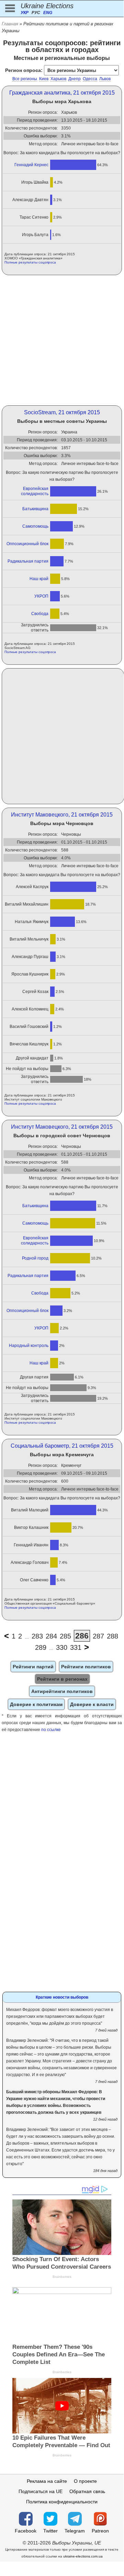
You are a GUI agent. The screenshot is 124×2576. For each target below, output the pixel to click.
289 (41, 1647)
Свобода (40, 614)
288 (112, 1636)
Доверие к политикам (36, 1704)
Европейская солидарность (35, 491)
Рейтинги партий (33, 1667)
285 (65, 1636)
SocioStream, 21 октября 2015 (62, 412)
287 (98, 1636)
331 (76, 1647)
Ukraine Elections (47, 6)
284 (51, 1636)
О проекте (85, 2481)
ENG (48, 13)
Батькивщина (35, 509)
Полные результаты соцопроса (30, 262)
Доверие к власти (92, 1704)
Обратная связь (87, 2491)
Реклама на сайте (47, 2481)
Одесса (90, 79)
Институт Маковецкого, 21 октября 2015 (62, 815)
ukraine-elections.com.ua (83, 2556)
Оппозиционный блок (27, 544)
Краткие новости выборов (62, 1997)
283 (37, 1636)
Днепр (75, 79)
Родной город (35, 1258)
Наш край (39, 579)
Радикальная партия (28, 561)
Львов (105, 79)
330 (62, 1647)
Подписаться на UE (41, 2491)
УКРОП (41, 596)
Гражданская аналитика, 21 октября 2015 (62, 93)
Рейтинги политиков (86, 1667)
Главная (10, 24)
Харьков (58, 79)
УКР (25, 13)
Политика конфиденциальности (62, 2502)
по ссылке (51, 1730)
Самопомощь (35, 526)
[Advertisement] (62, 340)
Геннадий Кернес (31, 165)
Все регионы (25, 79)
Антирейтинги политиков (62, 1691)
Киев (44, 79)
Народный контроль (29, 1346)
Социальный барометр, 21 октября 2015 (62, 1446)
